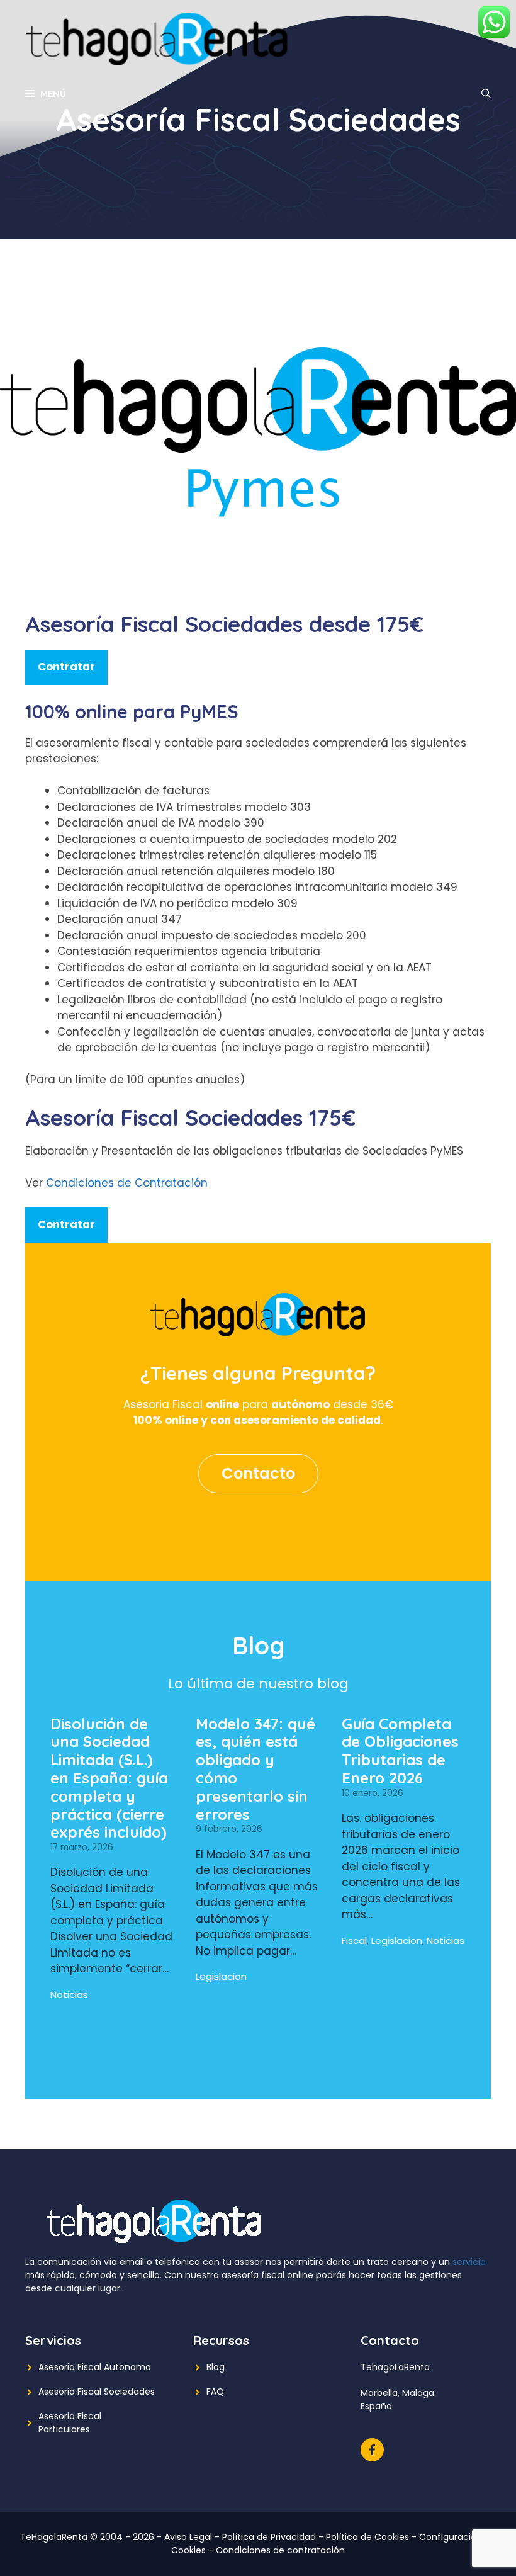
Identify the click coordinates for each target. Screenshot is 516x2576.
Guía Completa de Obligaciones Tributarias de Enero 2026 (400, 1751)
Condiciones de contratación (280, 2550)
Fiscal (354, 1940)
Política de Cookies (367, 2537)
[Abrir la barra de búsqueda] (486, 94)
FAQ (215, 2392)
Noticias (69, 1995)
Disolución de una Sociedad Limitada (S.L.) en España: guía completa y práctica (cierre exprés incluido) (109, 1778)
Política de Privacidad (269, 2537)
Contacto (258, 1473)
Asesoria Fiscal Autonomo (95, 2367)
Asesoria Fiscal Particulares (70, 2423)
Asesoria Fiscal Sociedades (97, 2392)
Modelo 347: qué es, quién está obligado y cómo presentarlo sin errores (255, 1769)
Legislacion (221, 1976)
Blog (216, 2367)
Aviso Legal (188, 2537)
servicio (469, 2262)
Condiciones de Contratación (127, 1183)
